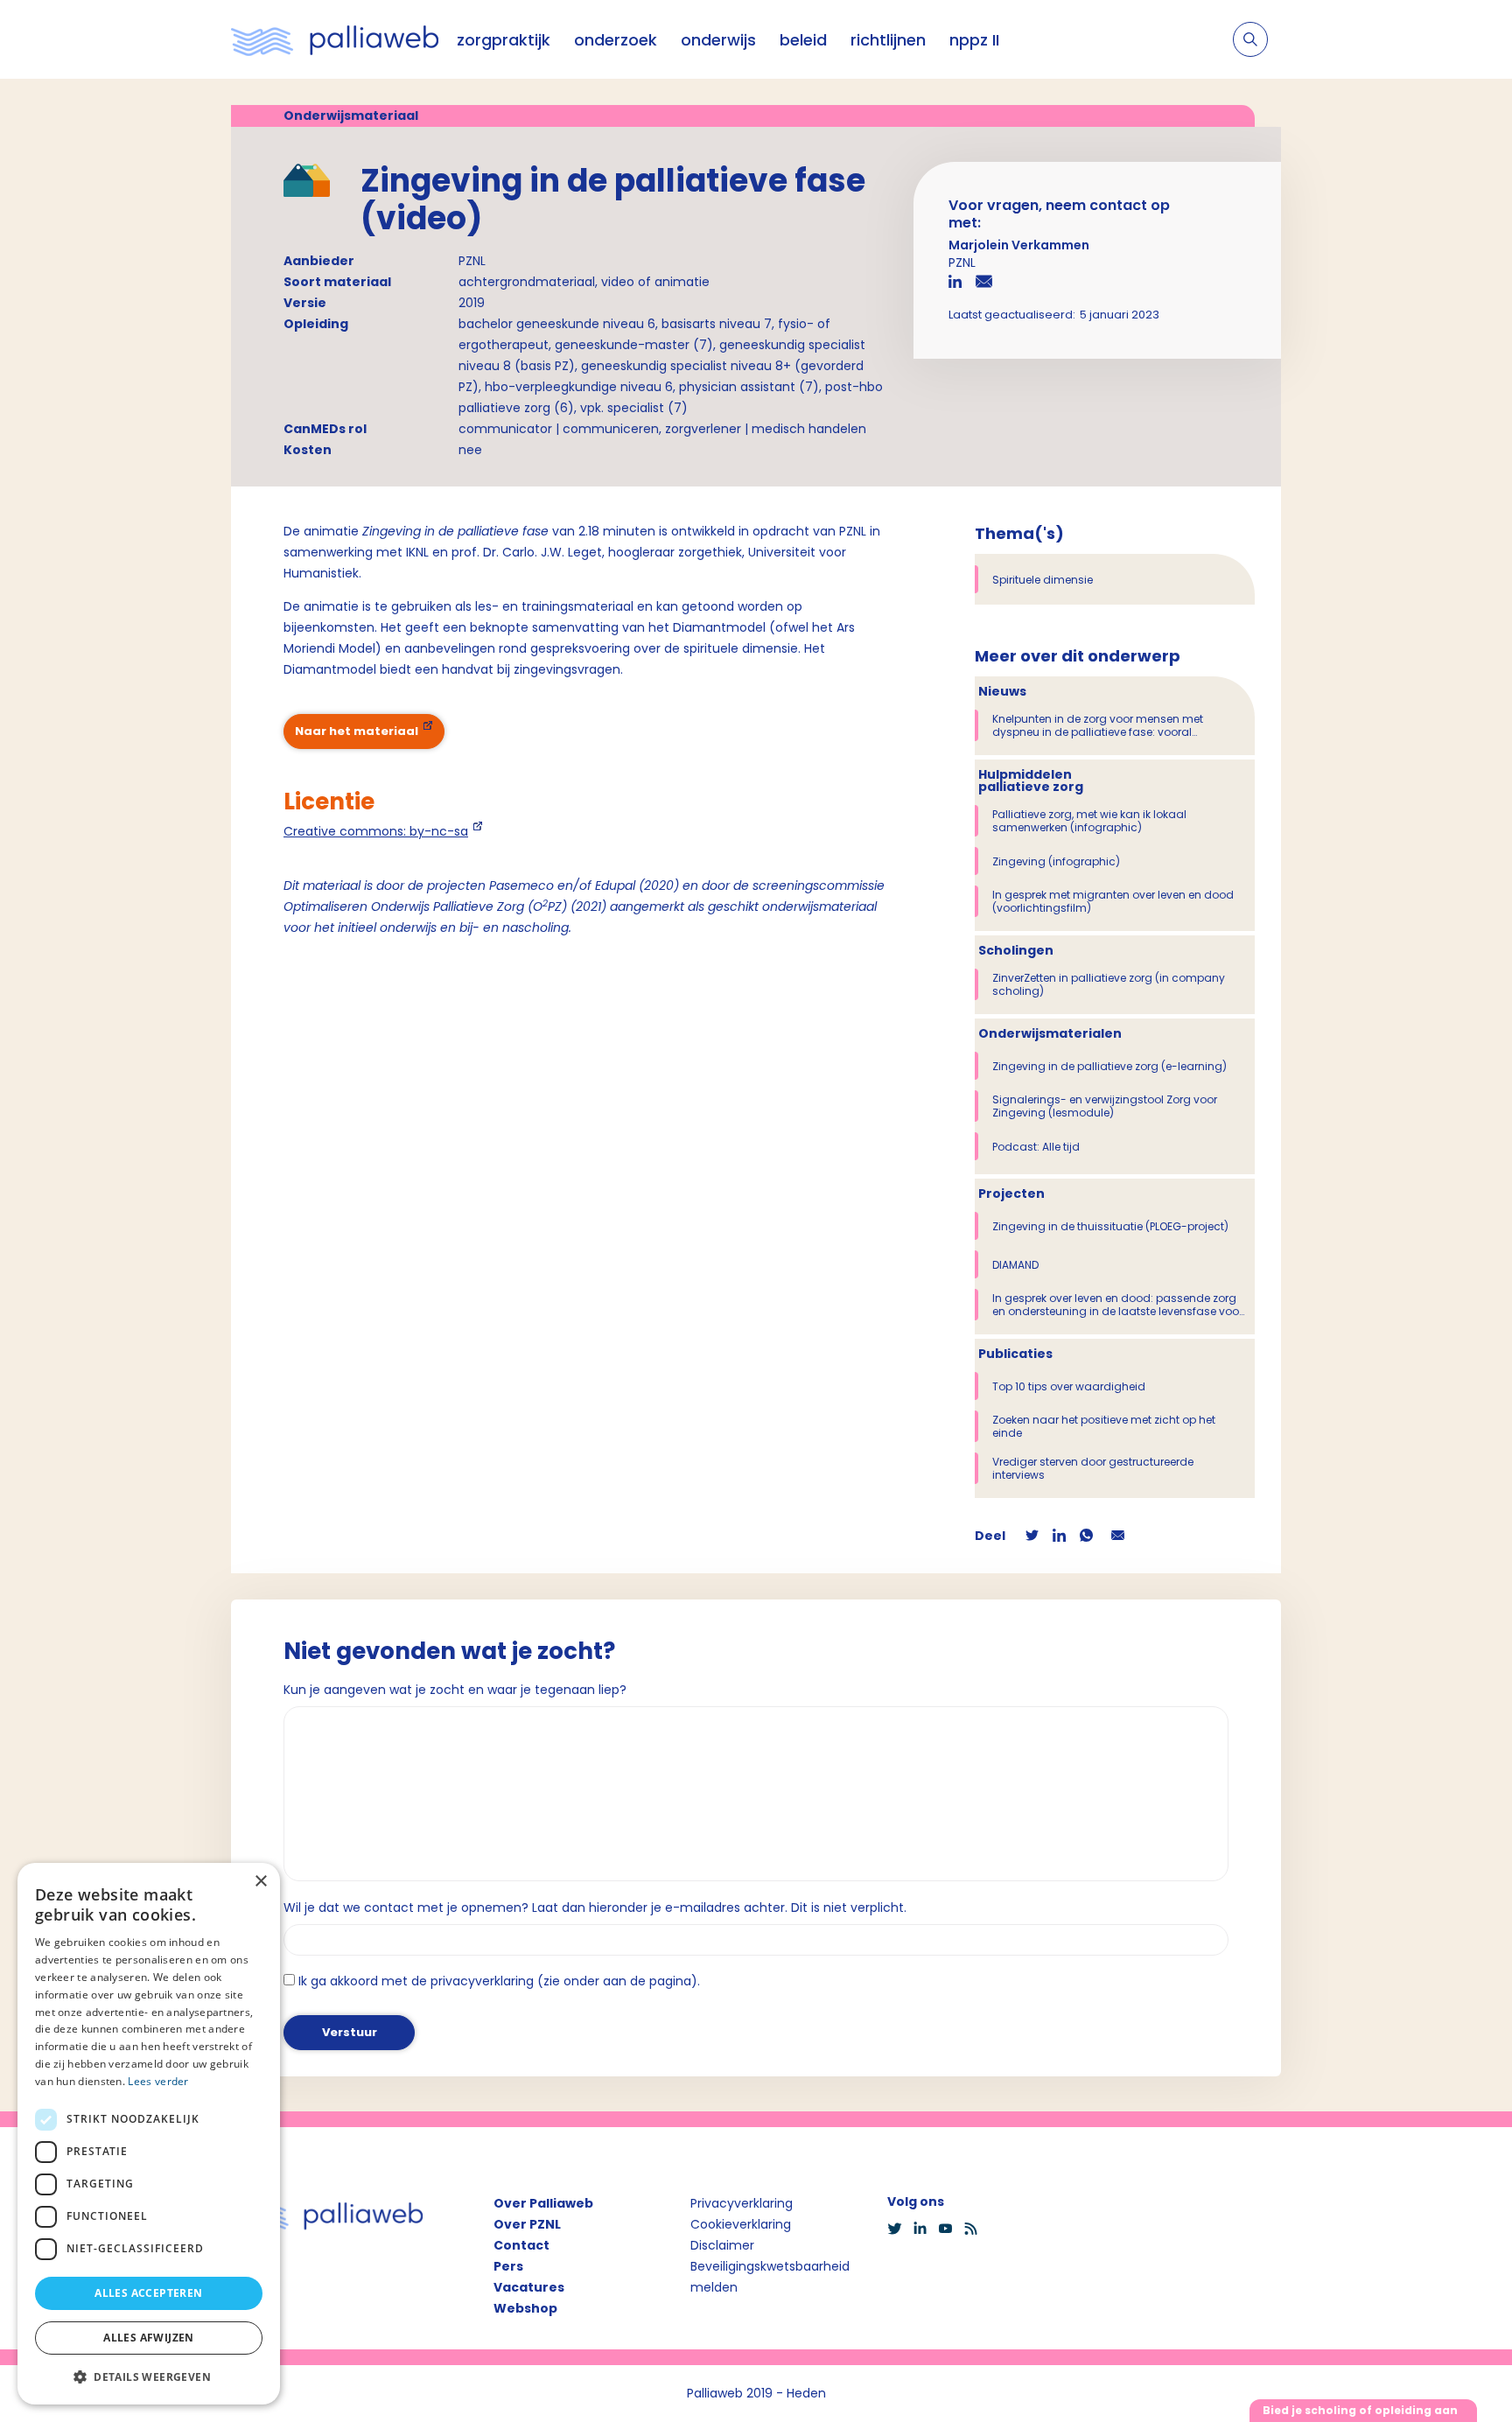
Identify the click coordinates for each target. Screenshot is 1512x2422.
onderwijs (718, 40)
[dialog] (149, 2134)
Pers (508, 2266)
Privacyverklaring (742, 2203)
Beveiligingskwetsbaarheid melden (770, 2277)
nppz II (974, 40)
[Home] (335, 39)
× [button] (260, 1882)
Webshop (525, 2308)
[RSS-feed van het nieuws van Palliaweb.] (976, 2229)
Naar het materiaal (357, 731)
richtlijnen (888, 40)
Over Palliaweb (543, 2203)
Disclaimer (722, 2245)
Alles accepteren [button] (148, 2293)
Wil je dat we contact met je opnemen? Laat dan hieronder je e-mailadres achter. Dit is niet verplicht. (595, 1907)
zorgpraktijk (504, 40)
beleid (803, 40)
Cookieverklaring (741, 2224)
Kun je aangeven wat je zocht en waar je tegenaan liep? (455, 1690)
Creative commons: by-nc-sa (376, 831)
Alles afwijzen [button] (149, 2338)
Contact (521, 2245)
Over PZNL (527, 2224)
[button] (149, 2376)
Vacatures (529, 2287)
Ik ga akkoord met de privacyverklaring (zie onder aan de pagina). (499, 1981)
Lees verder (158, 2081)
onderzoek (616, 40)
